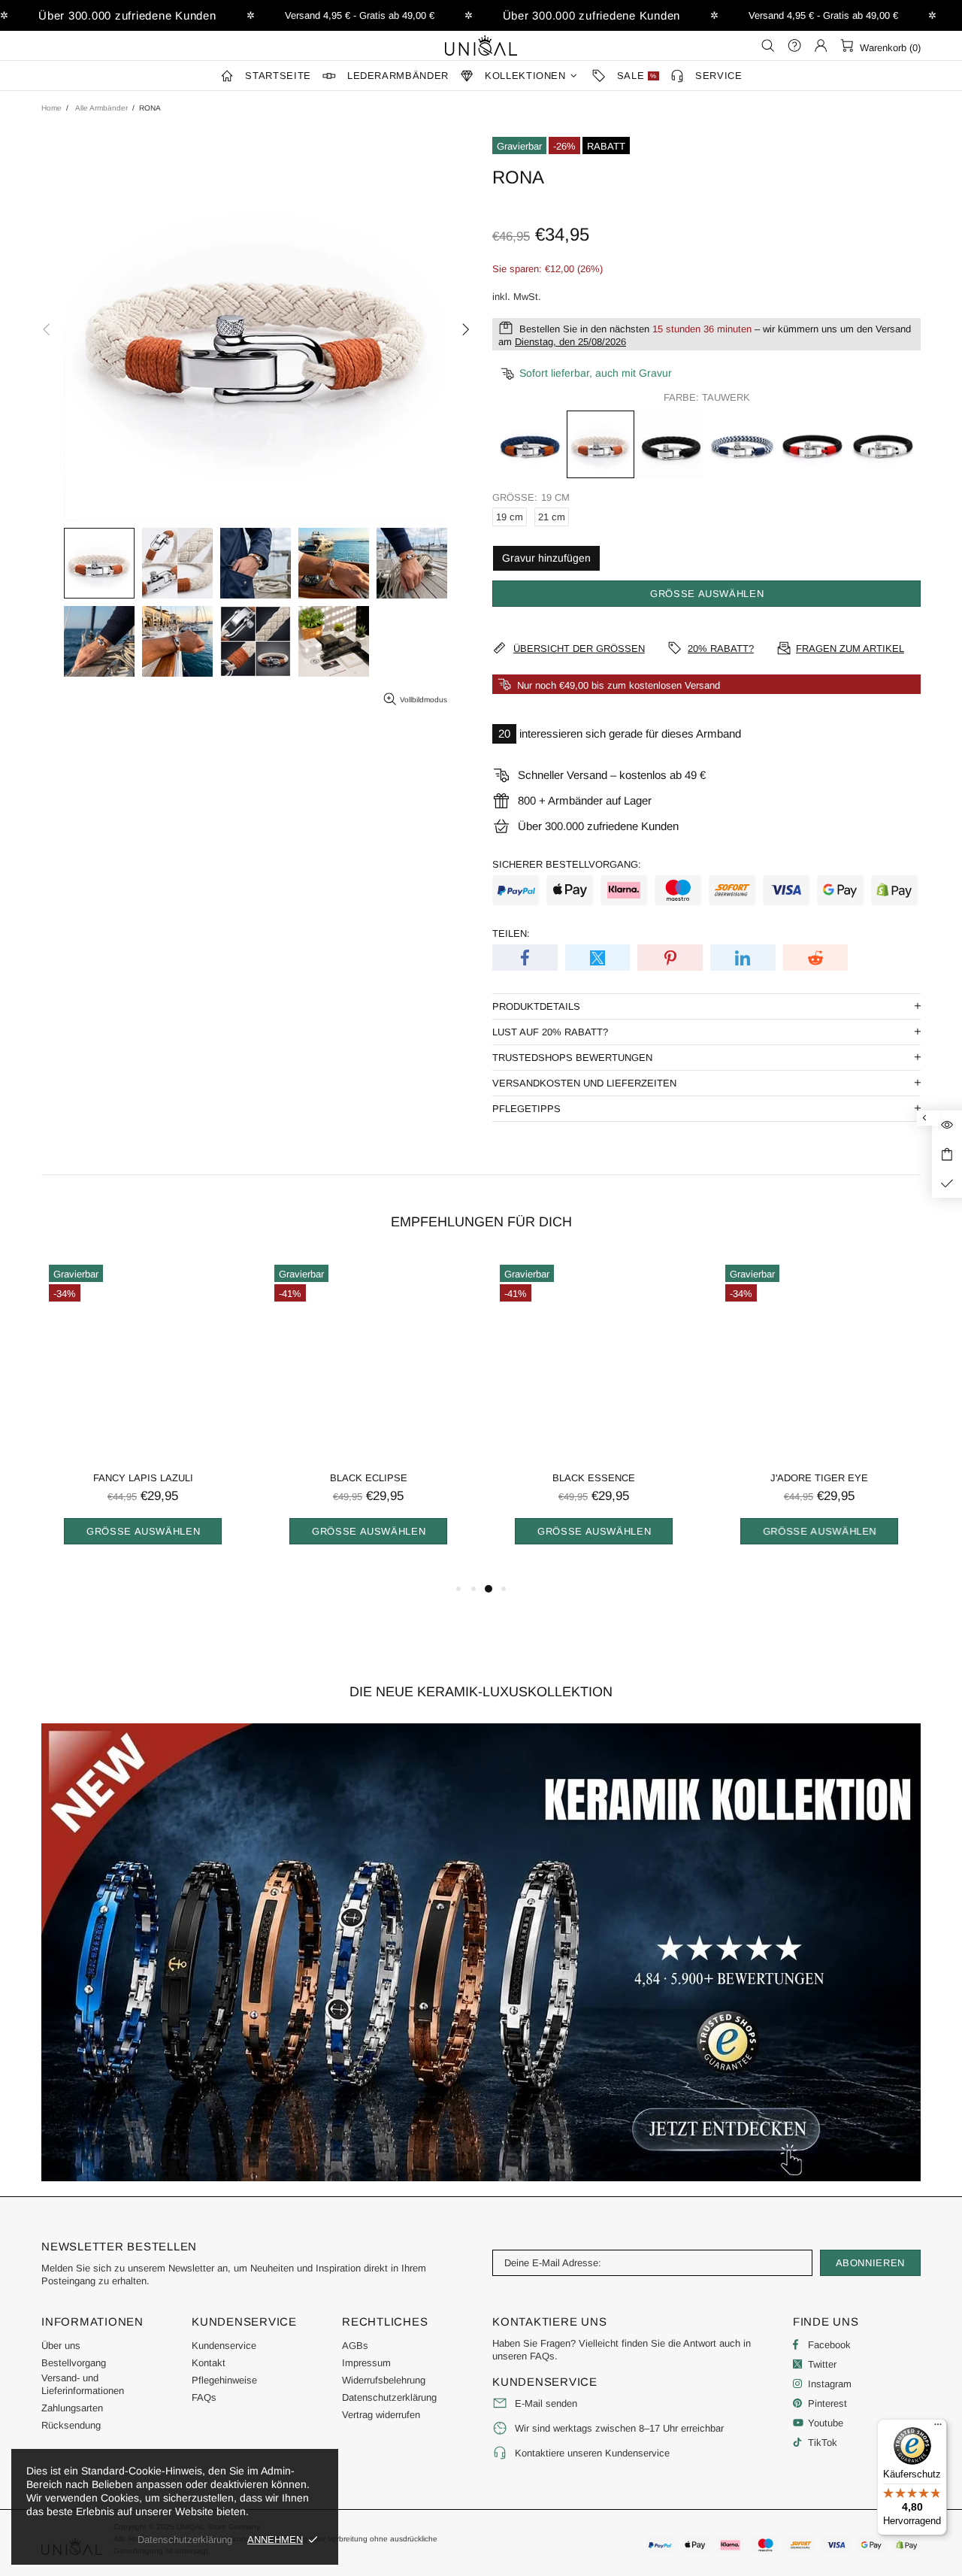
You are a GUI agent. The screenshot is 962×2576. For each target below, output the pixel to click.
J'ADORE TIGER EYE (819, 1478)
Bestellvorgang (74, 2363)
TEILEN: (511, 933)
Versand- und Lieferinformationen (83, 2384)
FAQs (204, 2397)
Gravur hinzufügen (546, 558)
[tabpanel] (143, 1418)
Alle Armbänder (101, 108)
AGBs (355, 2346)
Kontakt (209, 2363)
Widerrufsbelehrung (384, 2380)
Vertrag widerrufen (381, 2415)
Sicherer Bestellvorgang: (567, 864)
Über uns (61, 2346)
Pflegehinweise (224, 2380)
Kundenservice (224, 2346)
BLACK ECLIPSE (369, 1478)
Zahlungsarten (72, 2408)
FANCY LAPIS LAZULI (143, 1478)
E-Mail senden (546, 2403)
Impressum (366, 2363)
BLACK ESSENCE (594, 1478)
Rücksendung (71, 2425)
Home (51, 108)
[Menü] (938, 2428)
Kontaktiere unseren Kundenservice (592, 2453)
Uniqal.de (481, 45)
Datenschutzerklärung (389, 2397)
